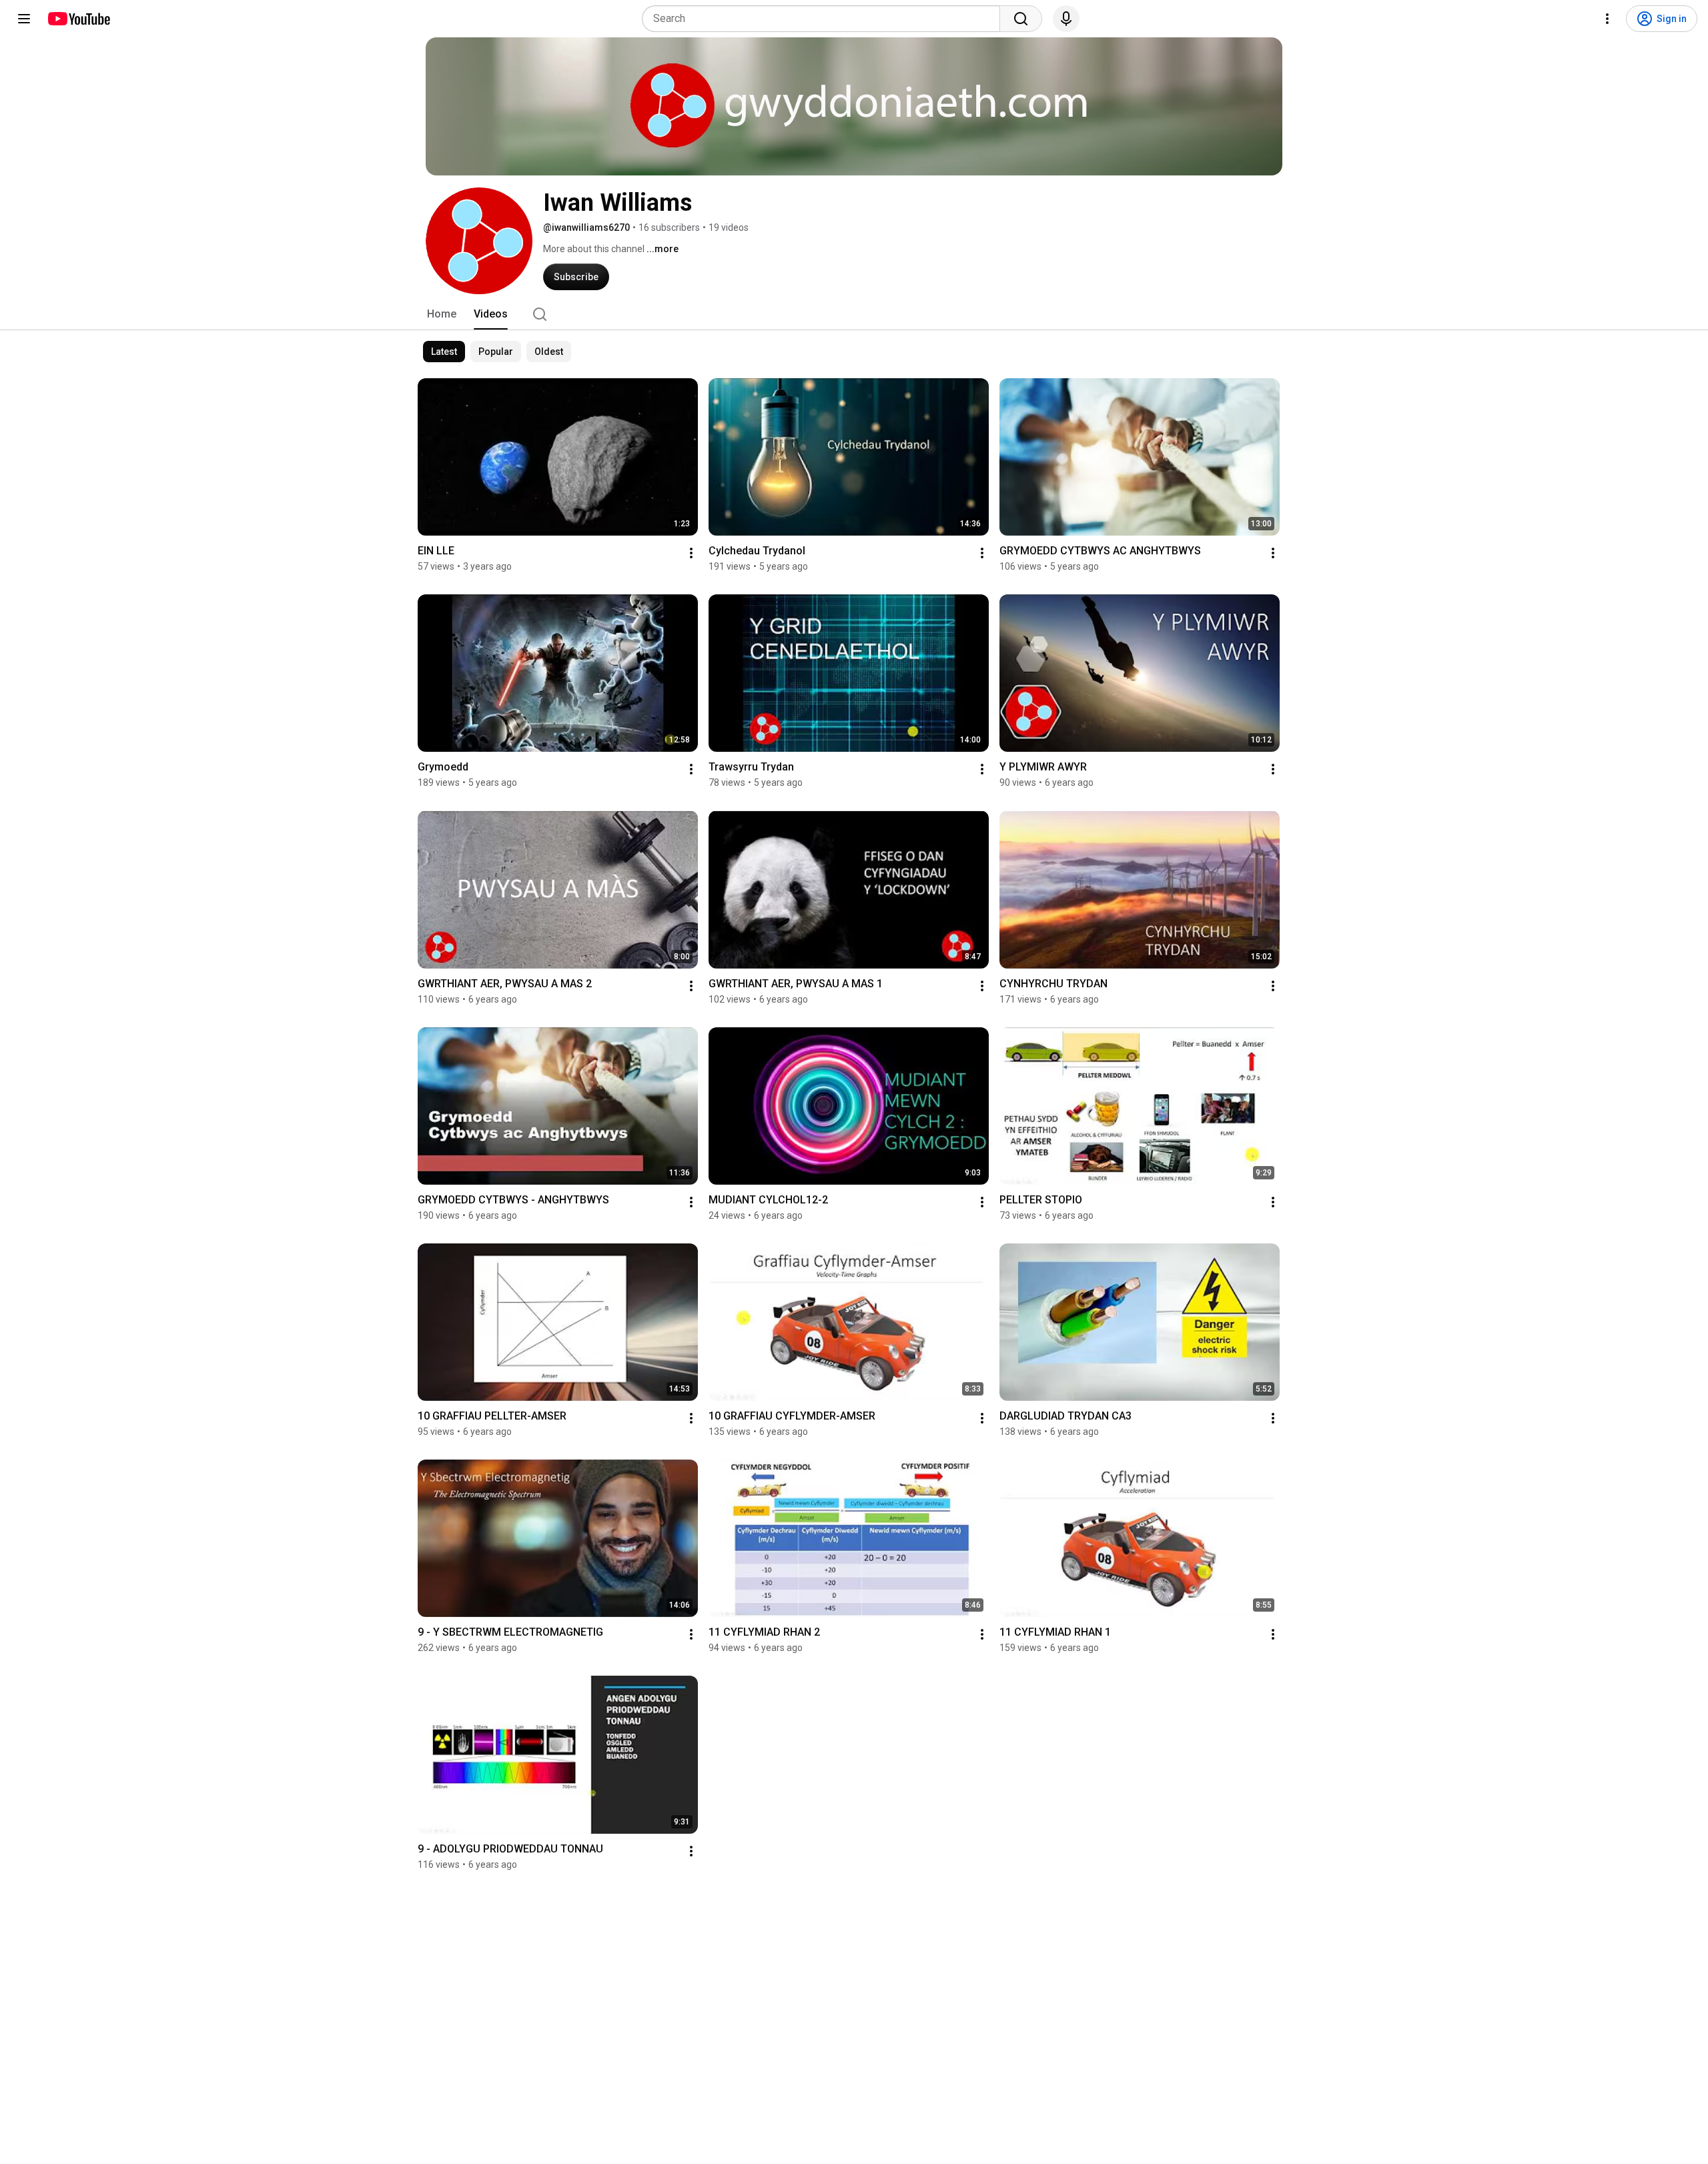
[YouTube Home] (78, 19)
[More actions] (691, 553)
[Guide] (24, 19)
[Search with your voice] (1066, 19)
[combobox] (825, 19)
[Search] (1021, 19)
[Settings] (1607, 19)
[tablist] (854, 314)
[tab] (442, 314)
